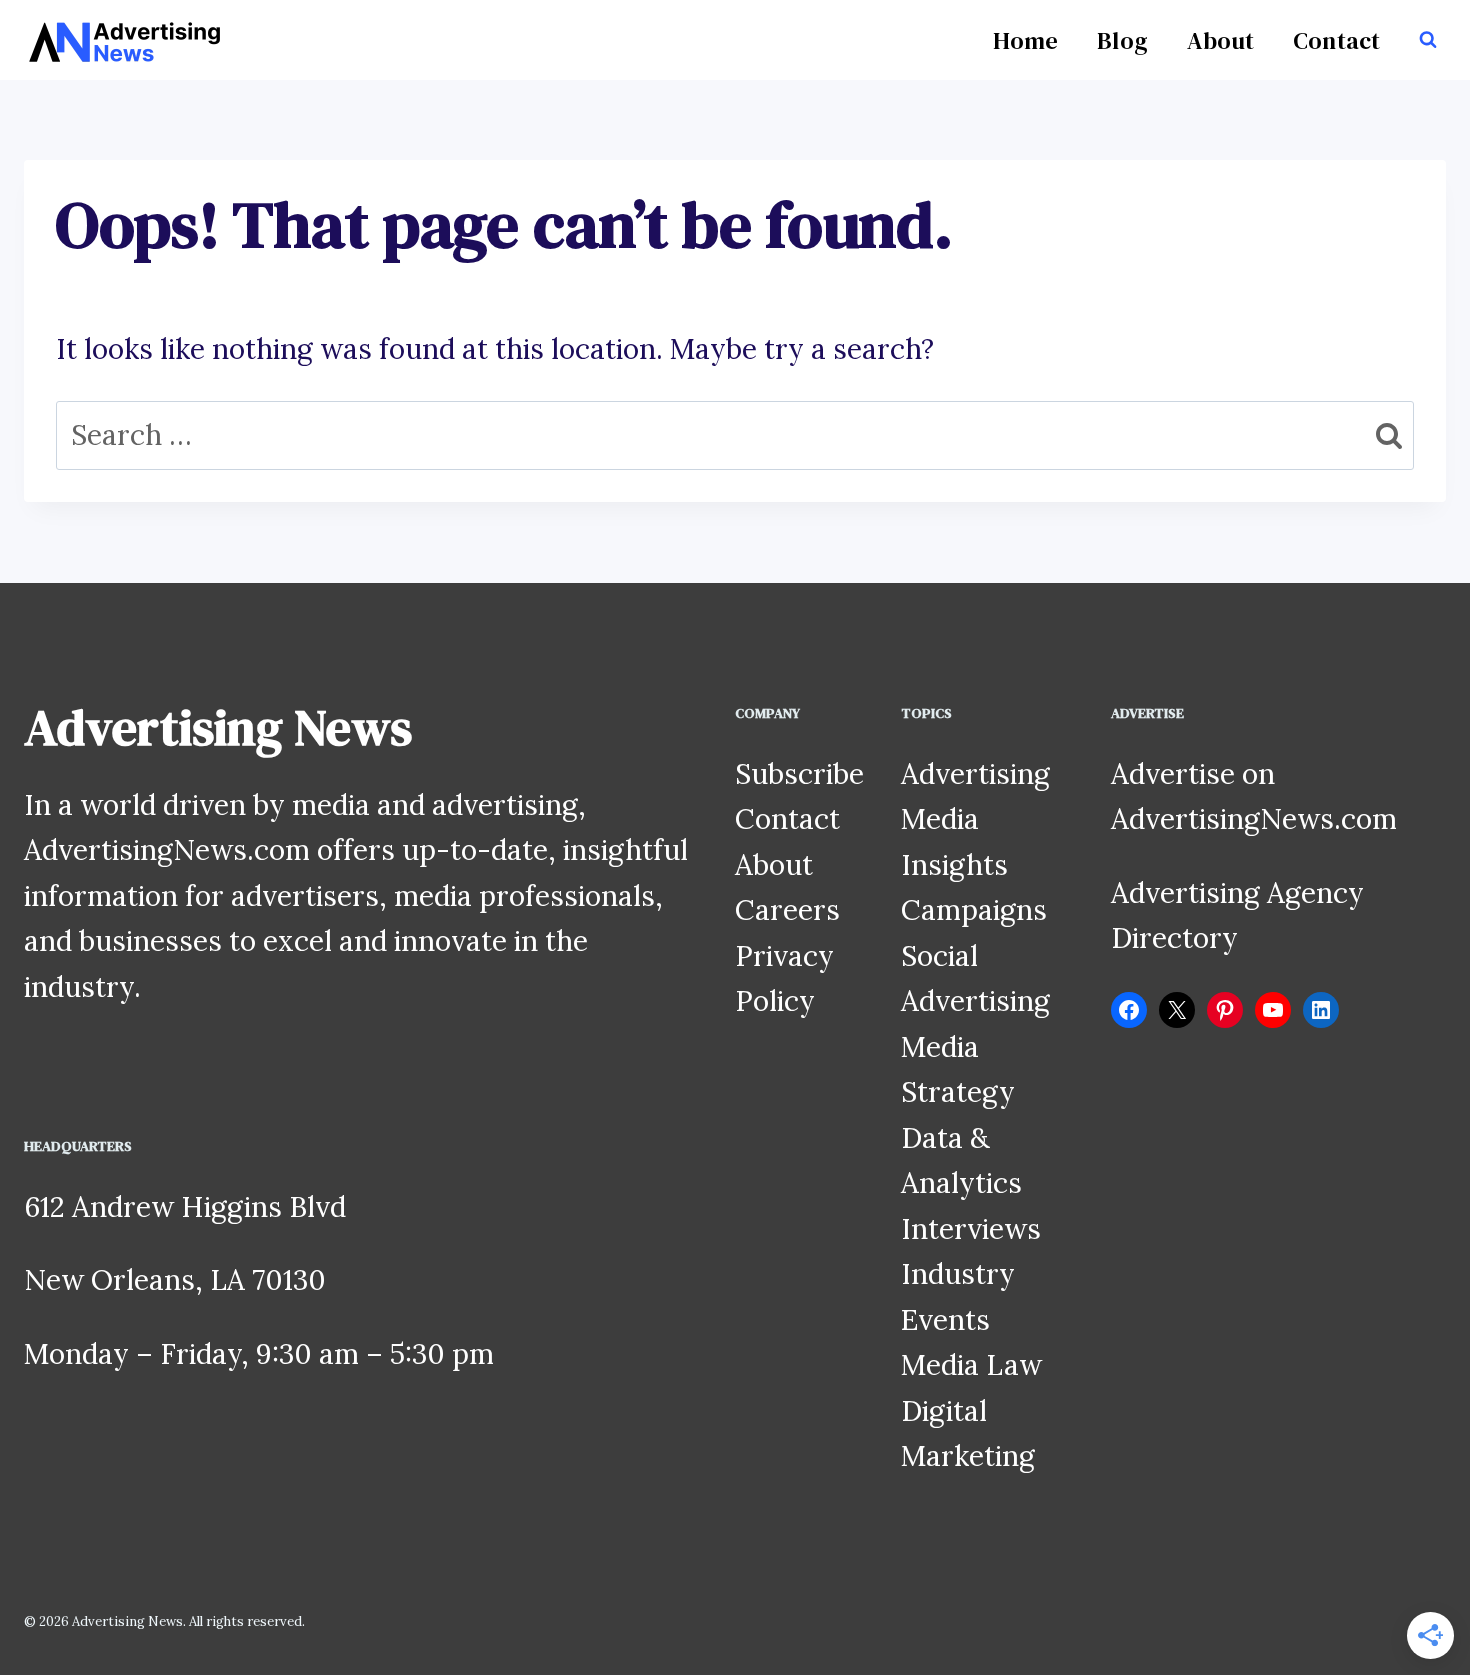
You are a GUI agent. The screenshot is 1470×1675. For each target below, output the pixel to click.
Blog (1122, 40)
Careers (787, 910)
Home (1025, 40)
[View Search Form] (1428, 40)
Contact (1337, 40)
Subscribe (799, 774)
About (1220, 40)
